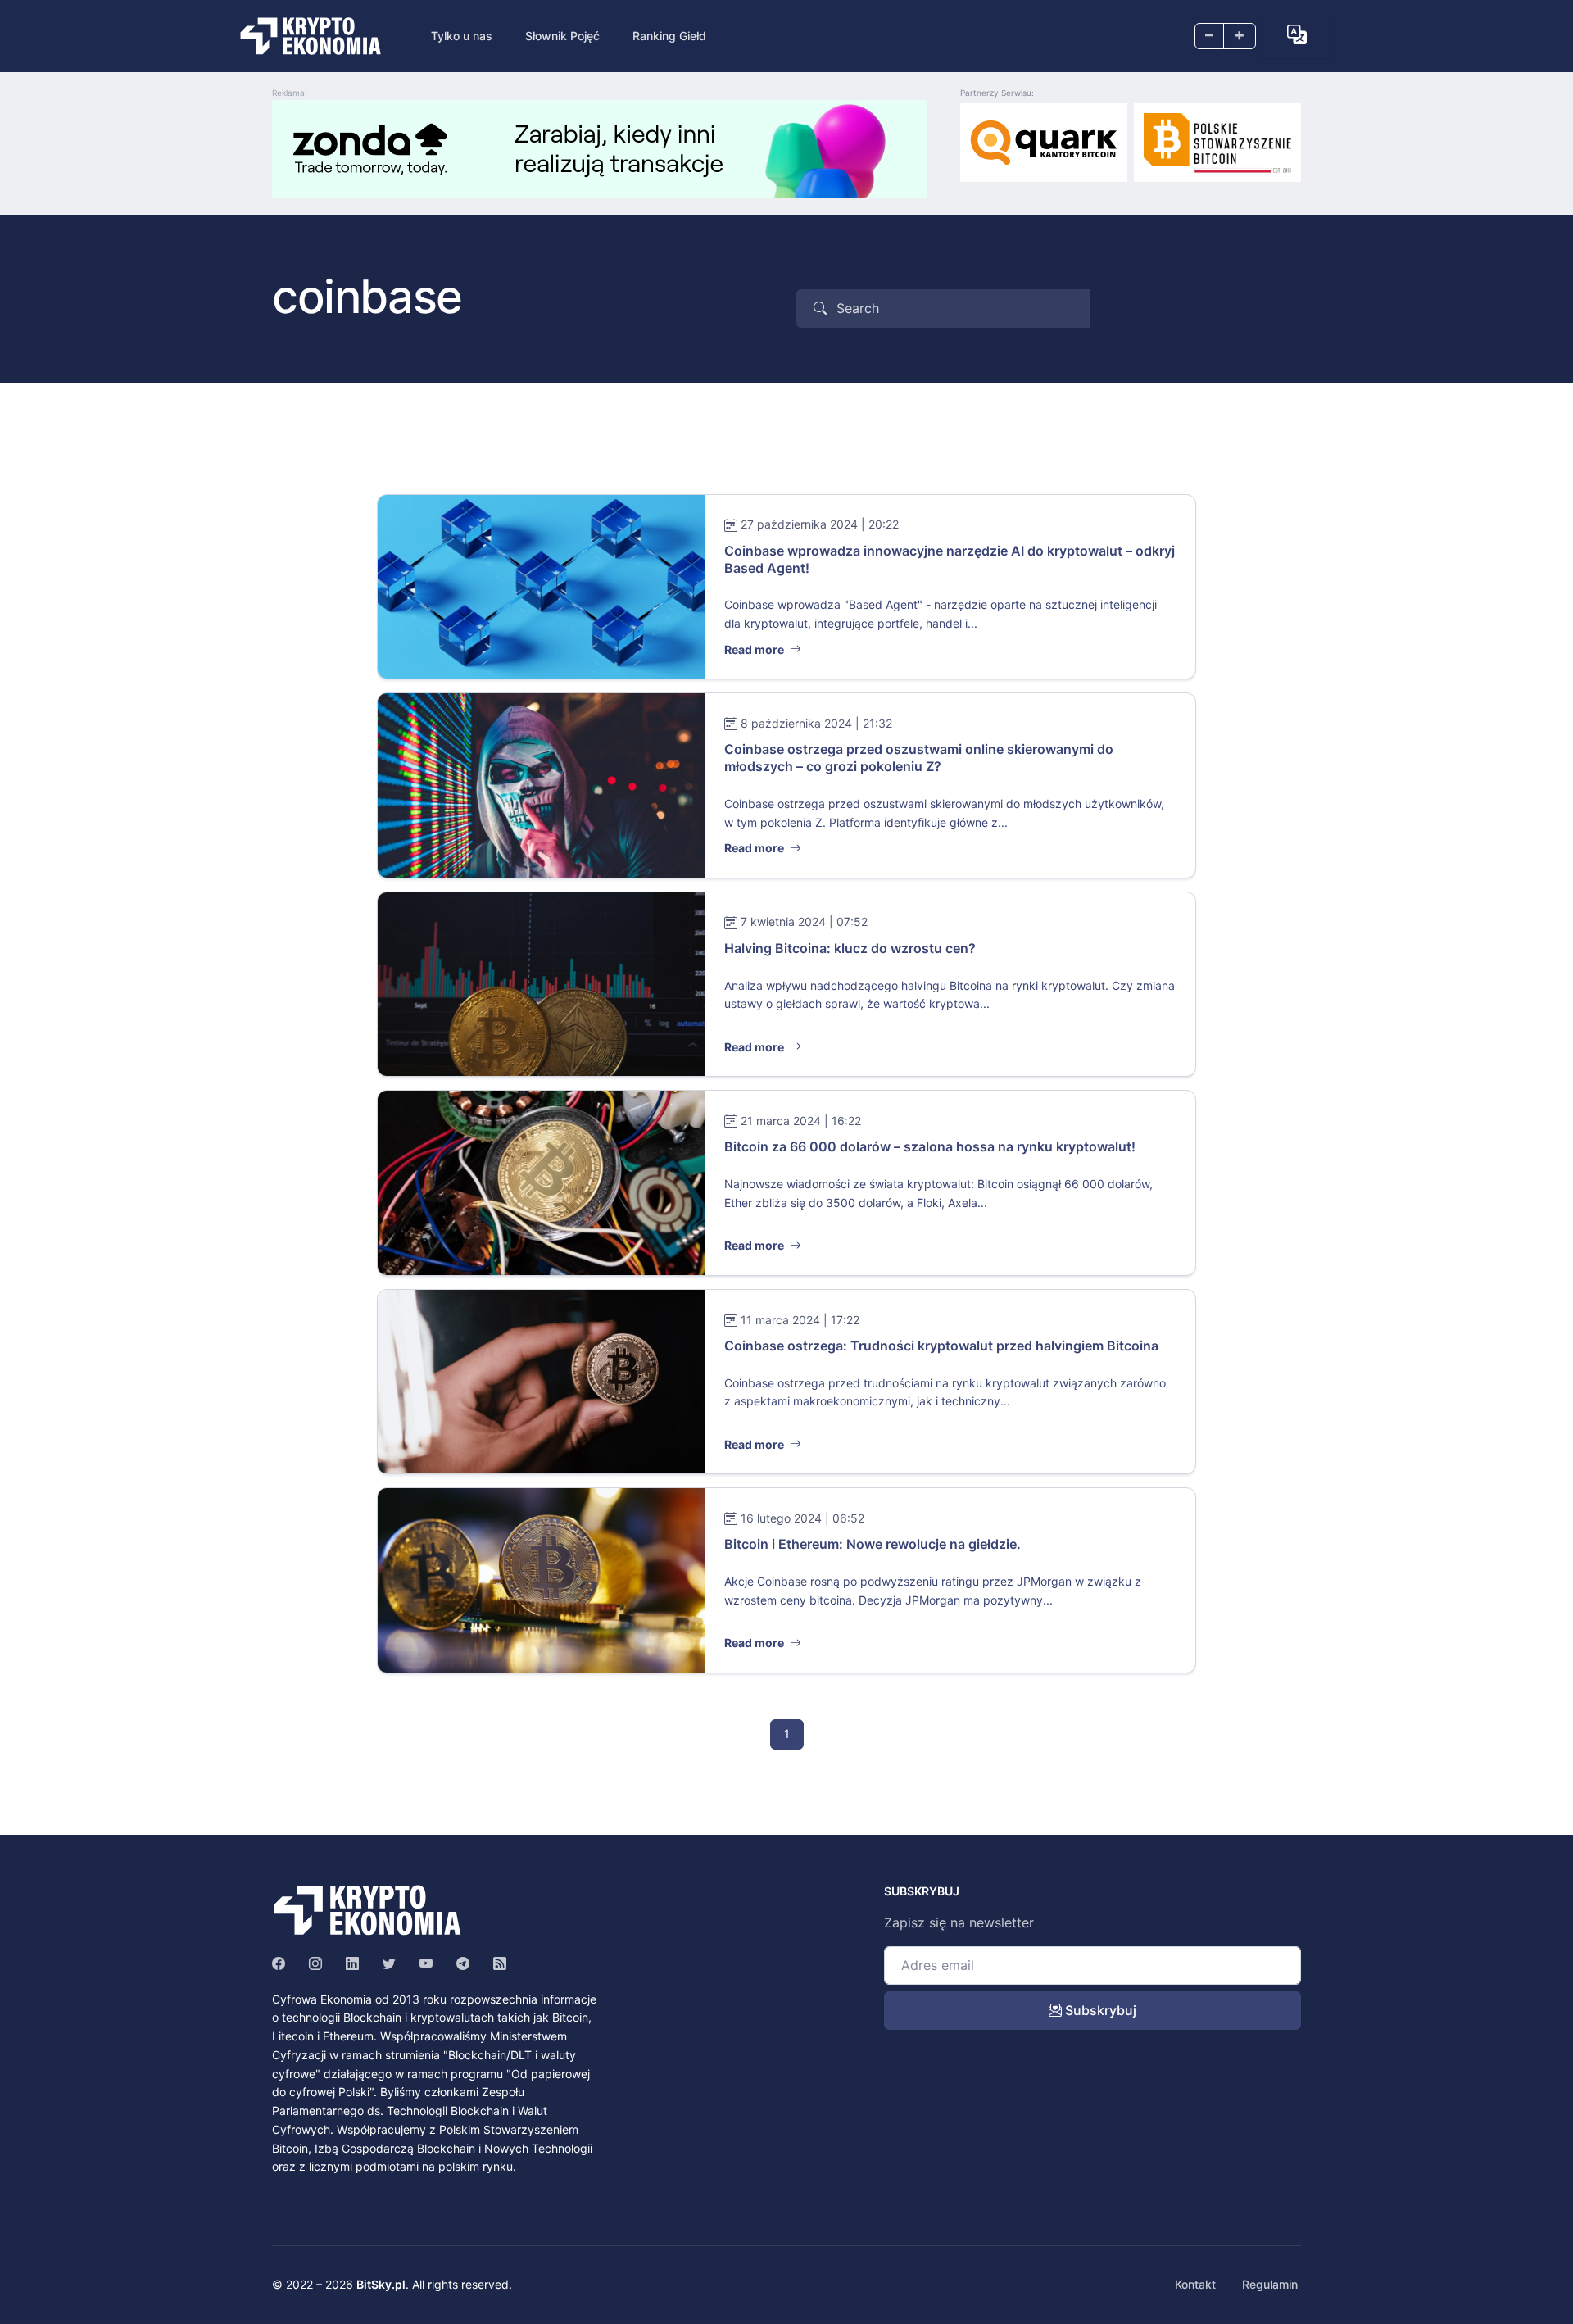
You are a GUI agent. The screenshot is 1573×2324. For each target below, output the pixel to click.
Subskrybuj (1099, 2010)
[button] (1297, 34)
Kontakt (1195, 2284)
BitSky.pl (381, 2284)
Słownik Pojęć (562, 36)
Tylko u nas (462, 36)
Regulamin (1270, 2284)
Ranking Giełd (669, 36)
